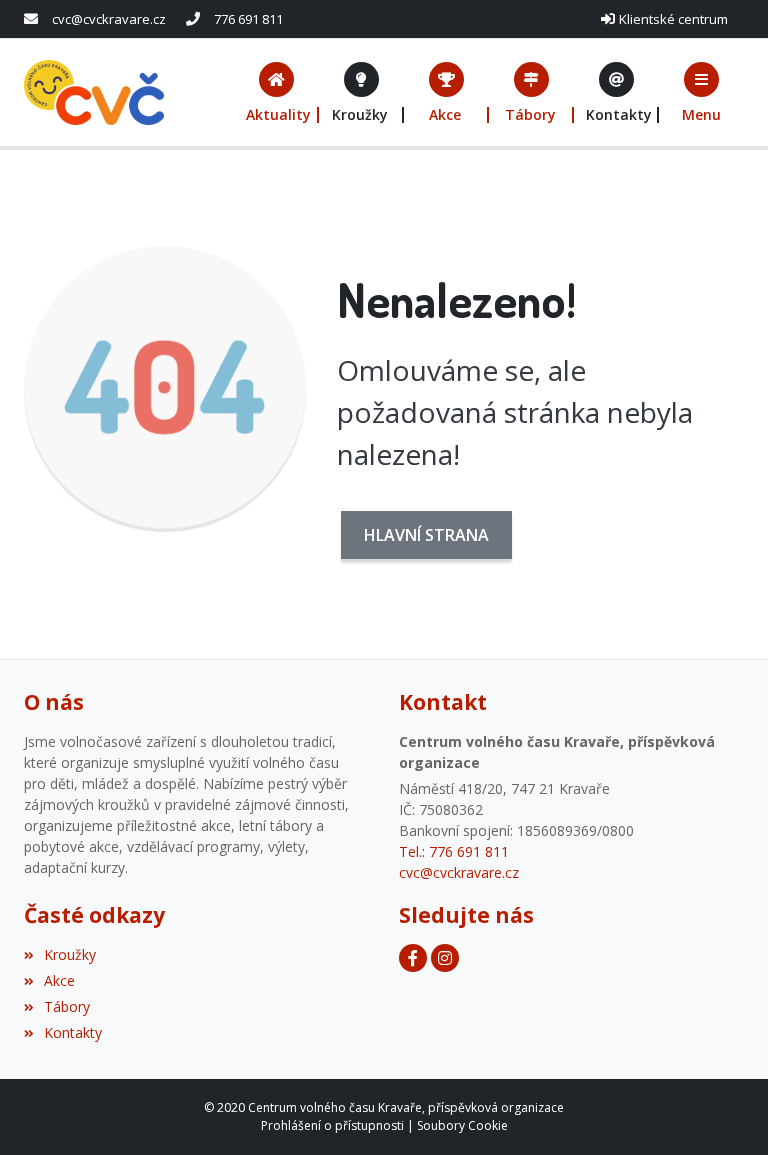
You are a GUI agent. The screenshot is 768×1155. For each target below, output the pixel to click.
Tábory (67, 1006)
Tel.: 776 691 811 (454, 851)
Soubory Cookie (462, 1125)
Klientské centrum (673, 19)
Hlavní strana (426, 535)
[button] (701, 92)
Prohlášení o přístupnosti (332, 1125)
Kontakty (73, 1032)
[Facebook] (413, 958)
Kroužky (70, 954)
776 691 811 (248, 19)
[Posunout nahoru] (723, 1110)
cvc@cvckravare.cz (109, 19)
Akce (59, 980)
